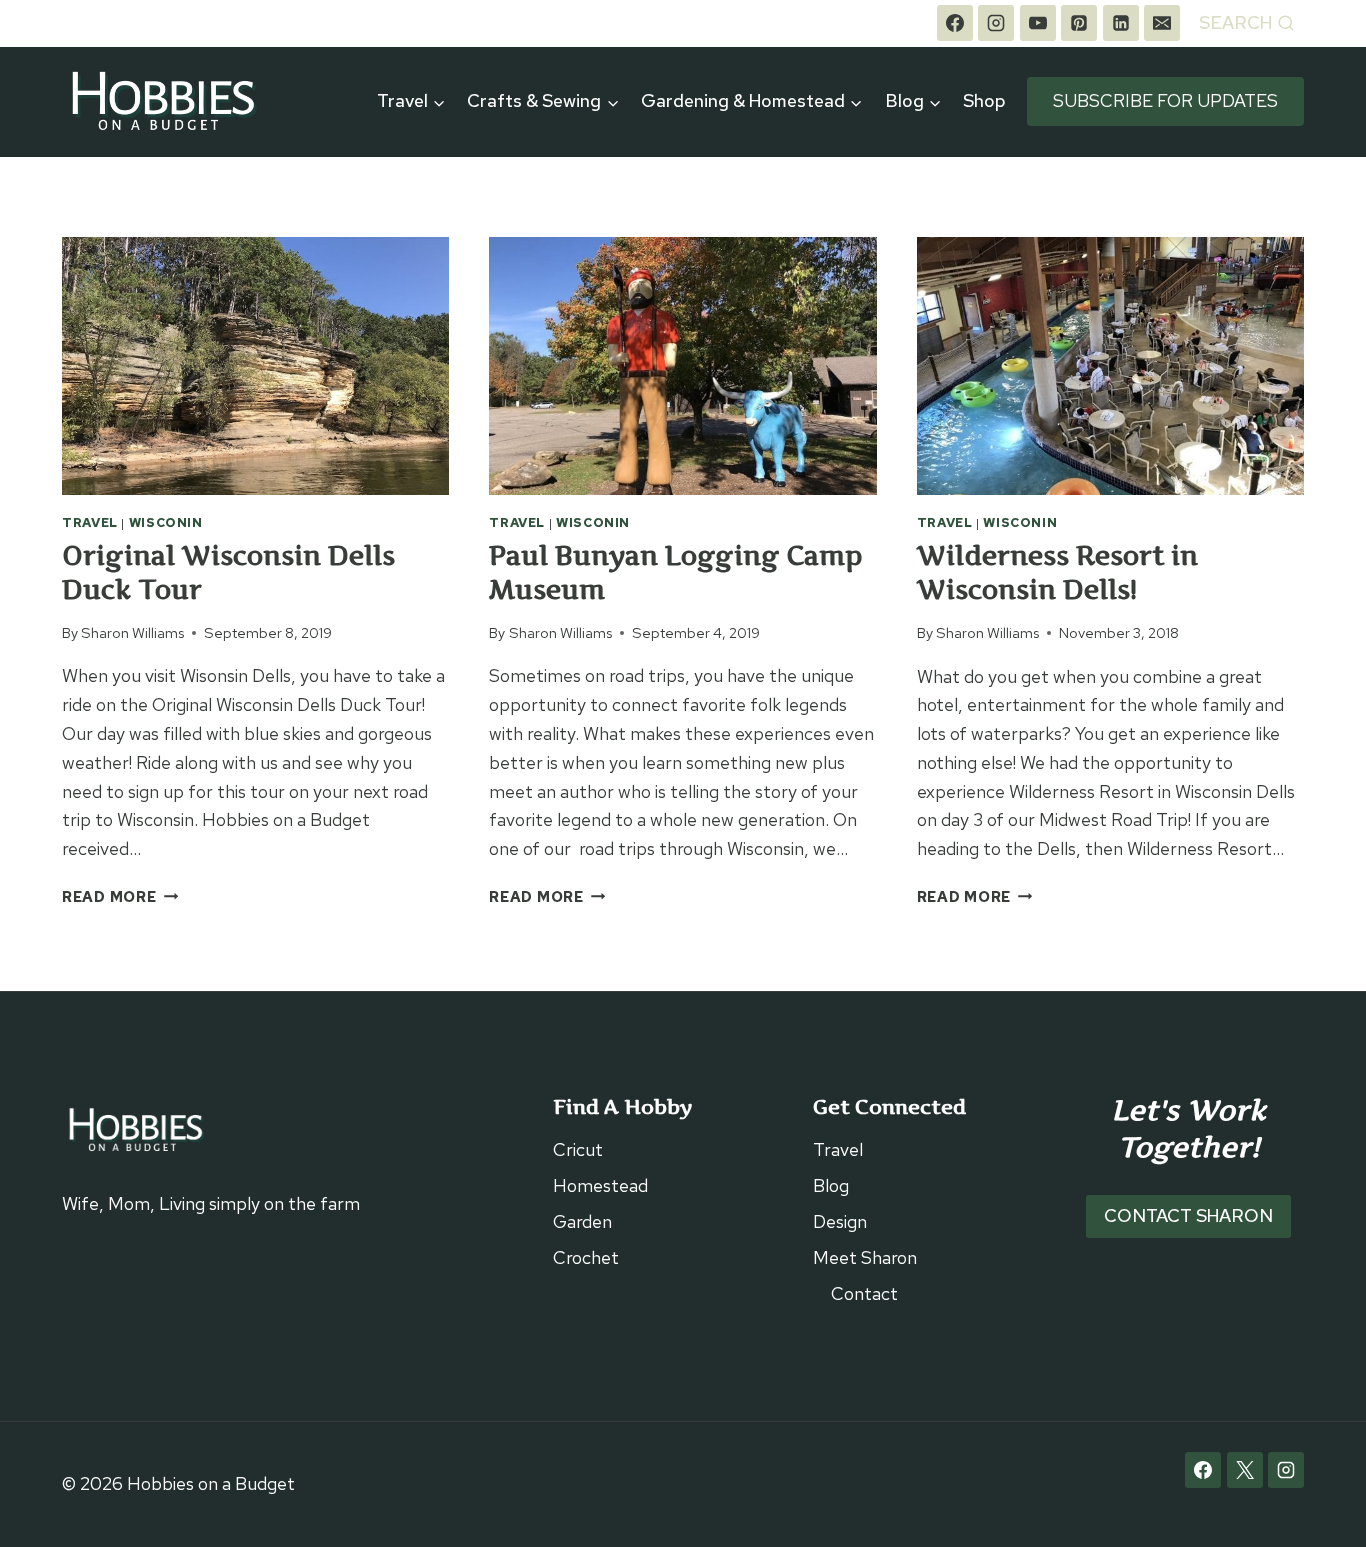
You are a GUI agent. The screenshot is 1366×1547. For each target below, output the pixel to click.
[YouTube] (1038, 23)
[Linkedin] (1121, 23)
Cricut (578, 1149)
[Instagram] (996, 23)
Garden (582, 1221)
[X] (1245, 1470)
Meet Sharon (865, 1257)
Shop (984, 100)
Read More (120, 896)
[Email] (1162, 23)
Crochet (586, 1257)
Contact (864, 1293)
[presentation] (255, 366)
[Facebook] (955, 23)
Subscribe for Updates (1165, 100)
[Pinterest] (1079, 23)
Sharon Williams (132, 632)
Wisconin (166, 522)
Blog (831, 1185)
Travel (90, 522)
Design (840, 1221)
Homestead (600, 1185)
